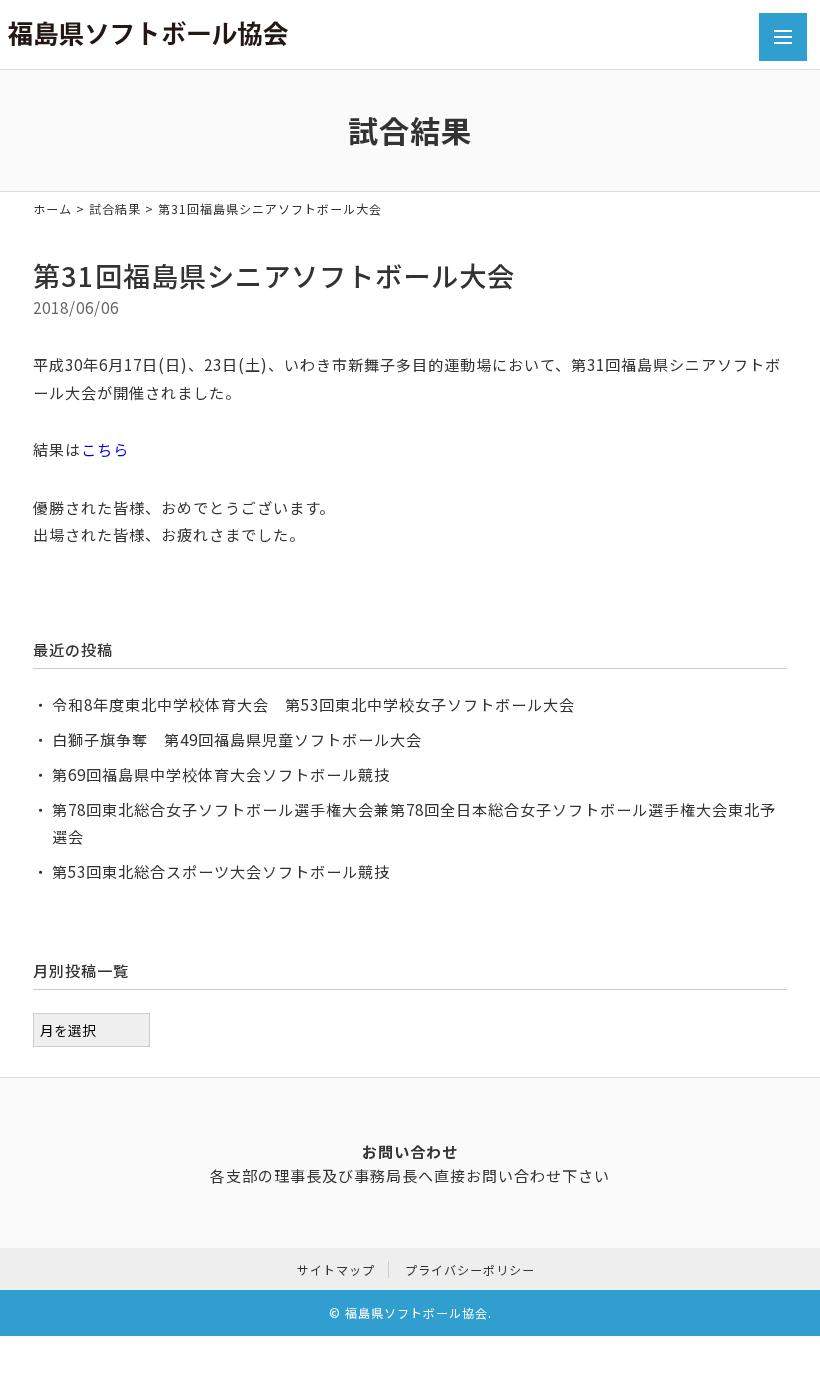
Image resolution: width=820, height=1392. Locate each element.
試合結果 (115, 208)
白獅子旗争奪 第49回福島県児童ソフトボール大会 (237, 739)
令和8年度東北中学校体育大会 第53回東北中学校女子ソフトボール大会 (313, 704)
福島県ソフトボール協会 (416, 1312)
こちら (105, 449)
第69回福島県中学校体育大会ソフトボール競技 (221, 774)
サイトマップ (336, 1269)
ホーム (52, 208)
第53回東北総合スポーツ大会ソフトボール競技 (221, 871)
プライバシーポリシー (470, 1269)
